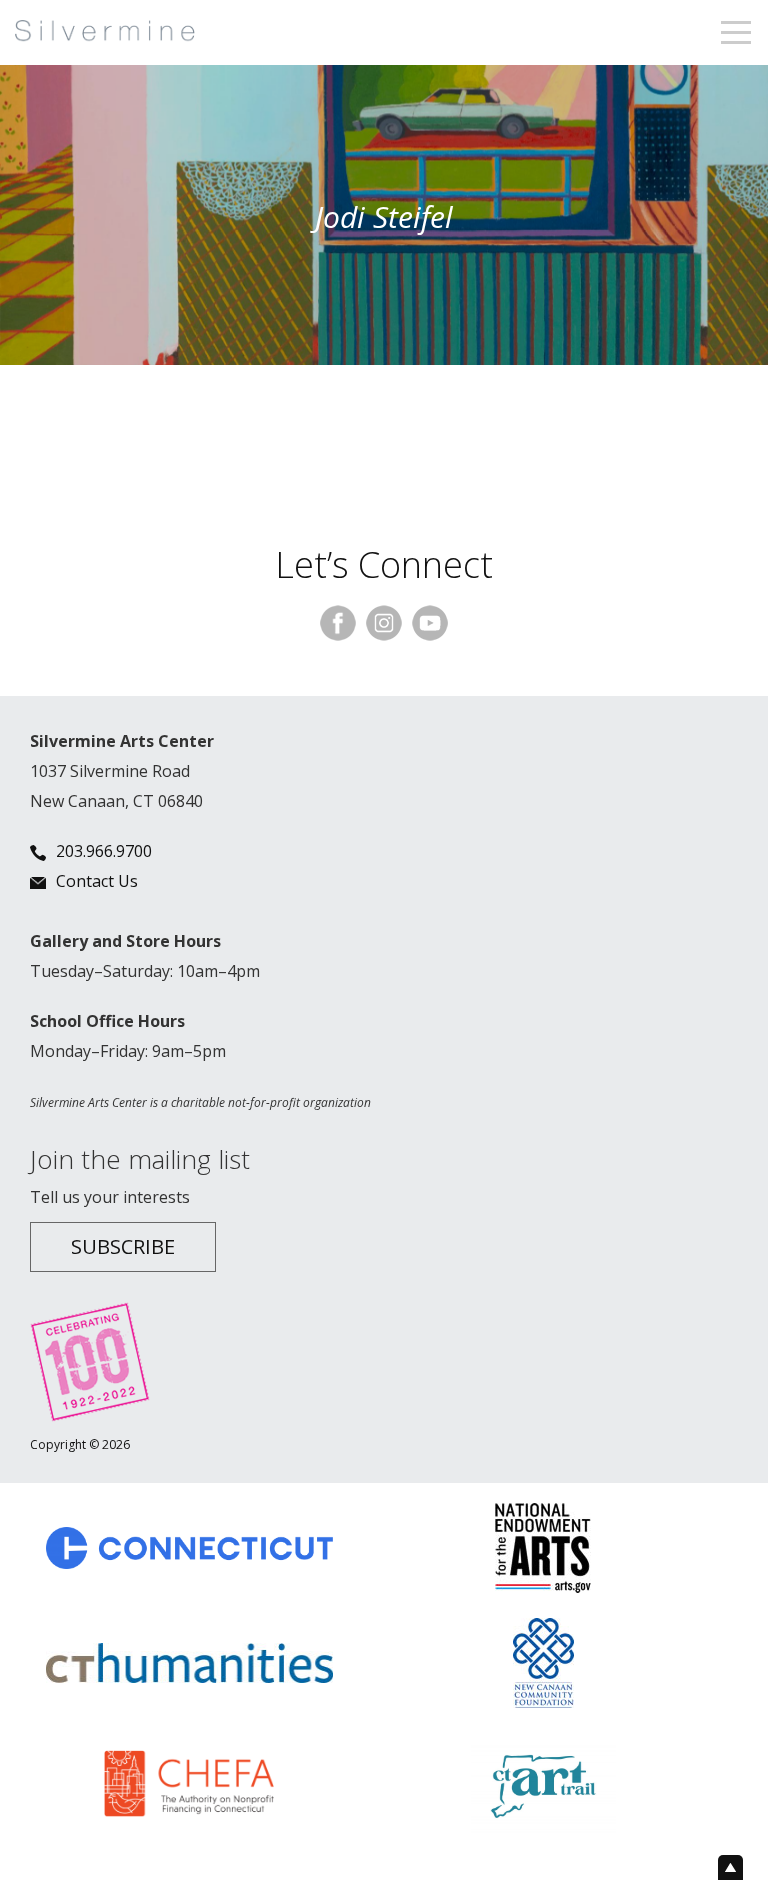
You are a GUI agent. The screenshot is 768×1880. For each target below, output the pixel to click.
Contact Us (97, 881)
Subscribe (123, 1246)
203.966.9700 (104, 851)
